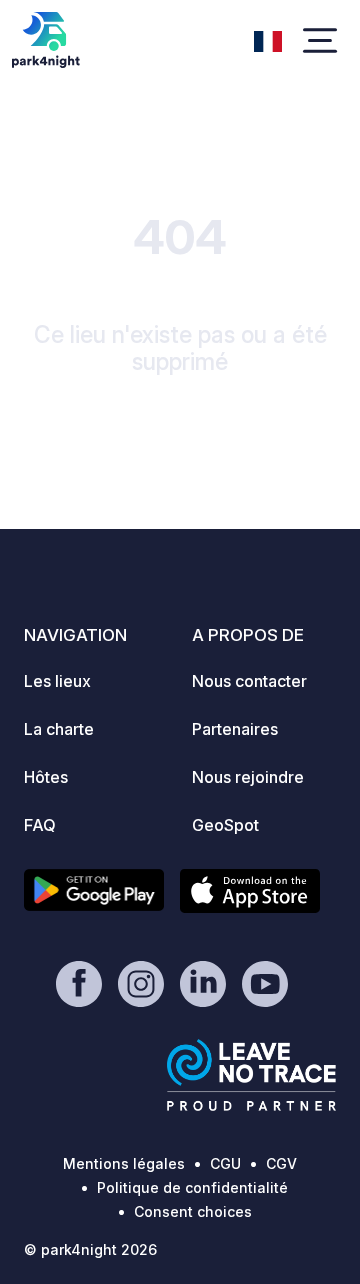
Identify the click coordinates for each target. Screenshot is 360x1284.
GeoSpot (225, 825)
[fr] (268, 39)
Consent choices (193, 1211)
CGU (225, 1163)
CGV (281, 1163)
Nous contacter (249, 681)
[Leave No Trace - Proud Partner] (252, 1075)
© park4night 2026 (90, 1249)
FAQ (40, 825)
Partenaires (235, 729)
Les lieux (57, 681)
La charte (59, 729)
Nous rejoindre (248, 777)
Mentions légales (124, 1163)
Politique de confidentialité (192, 1187)
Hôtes (46, 777)
